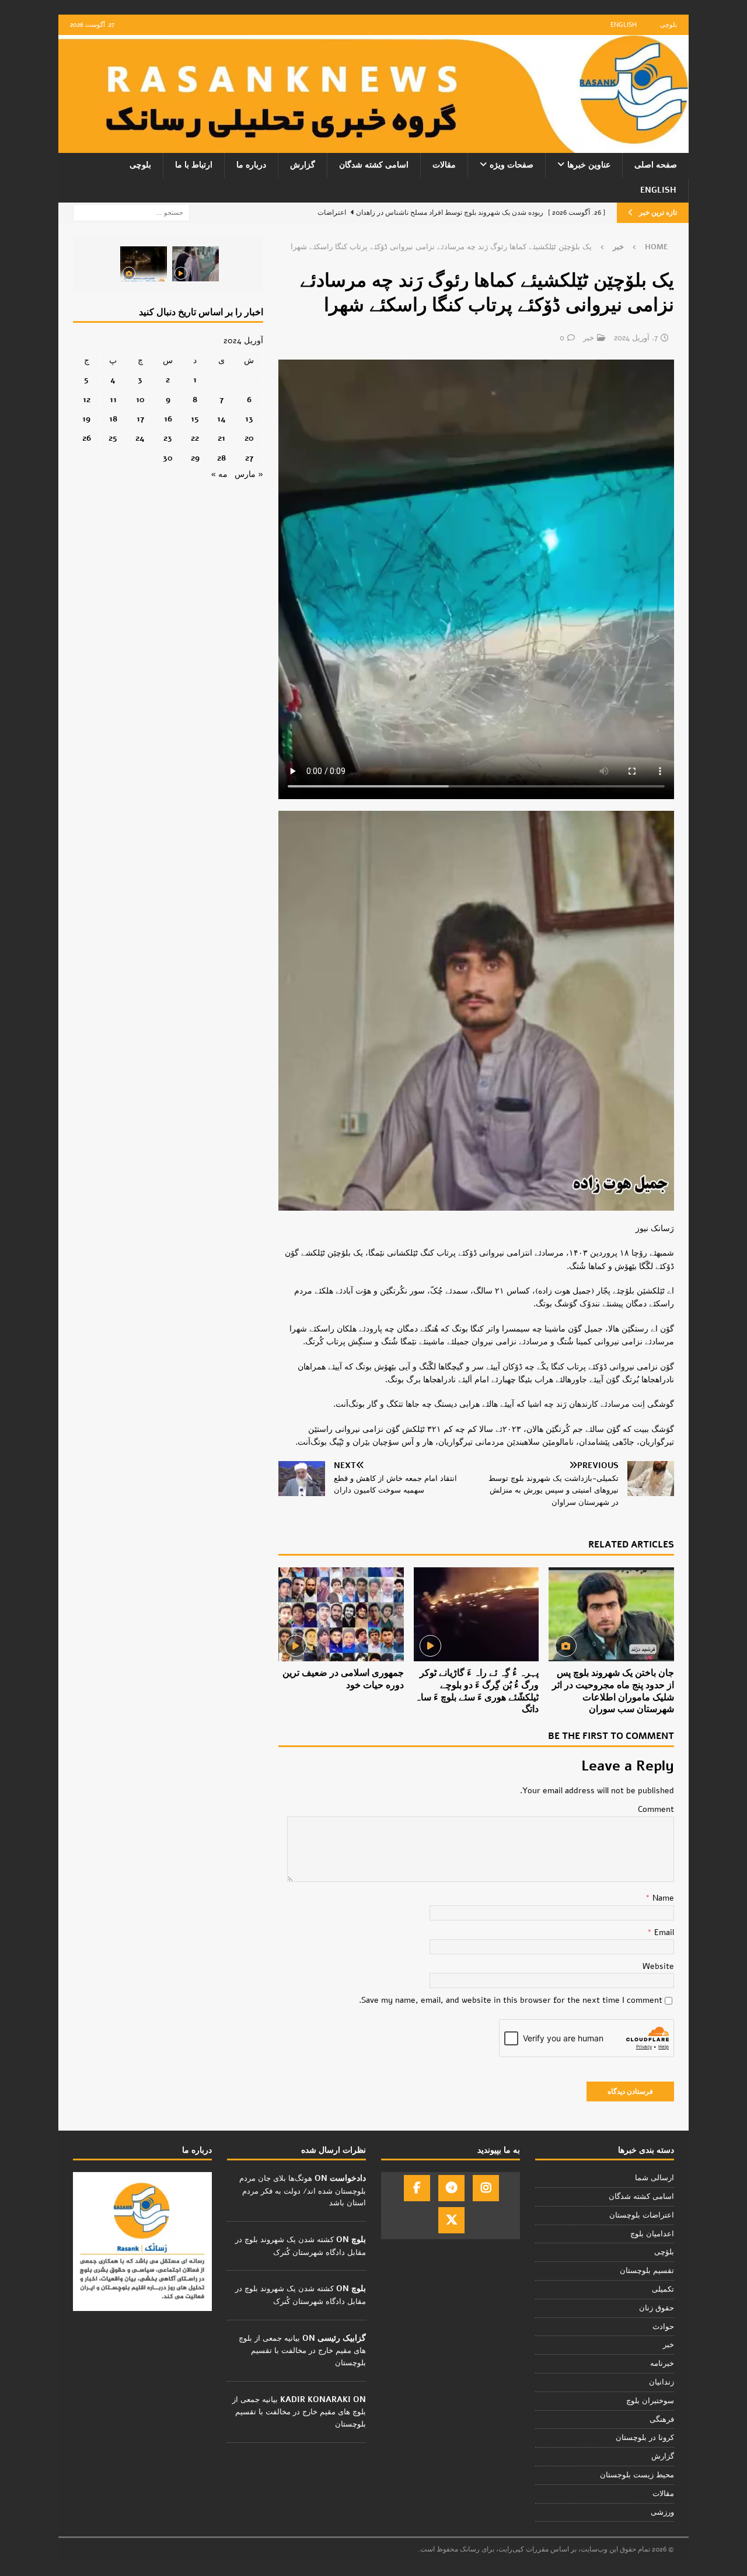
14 (221, 419)
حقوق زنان (657, 2308)
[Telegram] (451, 2188)
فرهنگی (662, 2420)
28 (221, 458)
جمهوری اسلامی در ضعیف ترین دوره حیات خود (343, 1679)
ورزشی (662, 2512)
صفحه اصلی (656, 165)
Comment (656, 1809)
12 (87, 400)
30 (168, 458)
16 (168, 419)
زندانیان (662, 2382)
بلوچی (669, 25)
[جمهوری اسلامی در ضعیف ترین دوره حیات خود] (341, 1614)
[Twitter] (451, 2220)
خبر (589, 338)
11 (113, 400)
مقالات (444, 165)
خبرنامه (662, 2364)
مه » (219, 474)
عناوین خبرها (589, 165)
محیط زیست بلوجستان (637, 2475)
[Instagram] (486, 2188)
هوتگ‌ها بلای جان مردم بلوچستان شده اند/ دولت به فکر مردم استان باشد (303, 2191)
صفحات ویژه (512, 165)
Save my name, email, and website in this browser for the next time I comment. (511, 2000)
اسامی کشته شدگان (374, 165)
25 (113, 438)
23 (168, 438)
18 (113, 419)
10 (140, 400)
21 (221, 438)
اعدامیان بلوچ (652, 2234)
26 (87, 438)
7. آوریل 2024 (636, 338)
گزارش (303, 165)
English (624, 25)
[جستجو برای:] (131, 212)
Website (658, 1966)
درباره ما (251, 165)
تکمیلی (663, 2289)
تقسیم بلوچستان (647, 2271)
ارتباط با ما (194, 165)
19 (86, 419)
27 (249, 458)
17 (140, 419)
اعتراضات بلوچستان (642, 2215)
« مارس (249, 474)
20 (249, 438)
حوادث (663, 2327)
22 (195, 438)
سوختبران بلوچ (650, 2401)
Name (662, 1898)
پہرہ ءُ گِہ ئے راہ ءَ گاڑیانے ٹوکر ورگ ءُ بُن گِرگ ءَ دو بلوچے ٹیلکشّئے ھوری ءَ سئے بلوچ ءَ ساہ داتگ (477, 1691)
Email (663, 1932)
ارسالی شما (655, 2178)
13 (249, 419)
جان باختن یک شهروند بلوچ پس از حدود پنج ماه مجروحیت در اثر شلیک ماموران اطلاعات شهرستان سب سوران (613, 1691)
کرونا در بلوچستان (645, 2438)
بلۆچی (664, 2252)
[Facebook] (417, 2188)
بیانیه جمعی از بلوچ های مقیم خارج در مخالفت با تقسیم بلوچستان (302, 2351)
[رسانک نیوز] (373, 146)
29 (195, 458)
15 (195, 419)
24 (140, 438)
